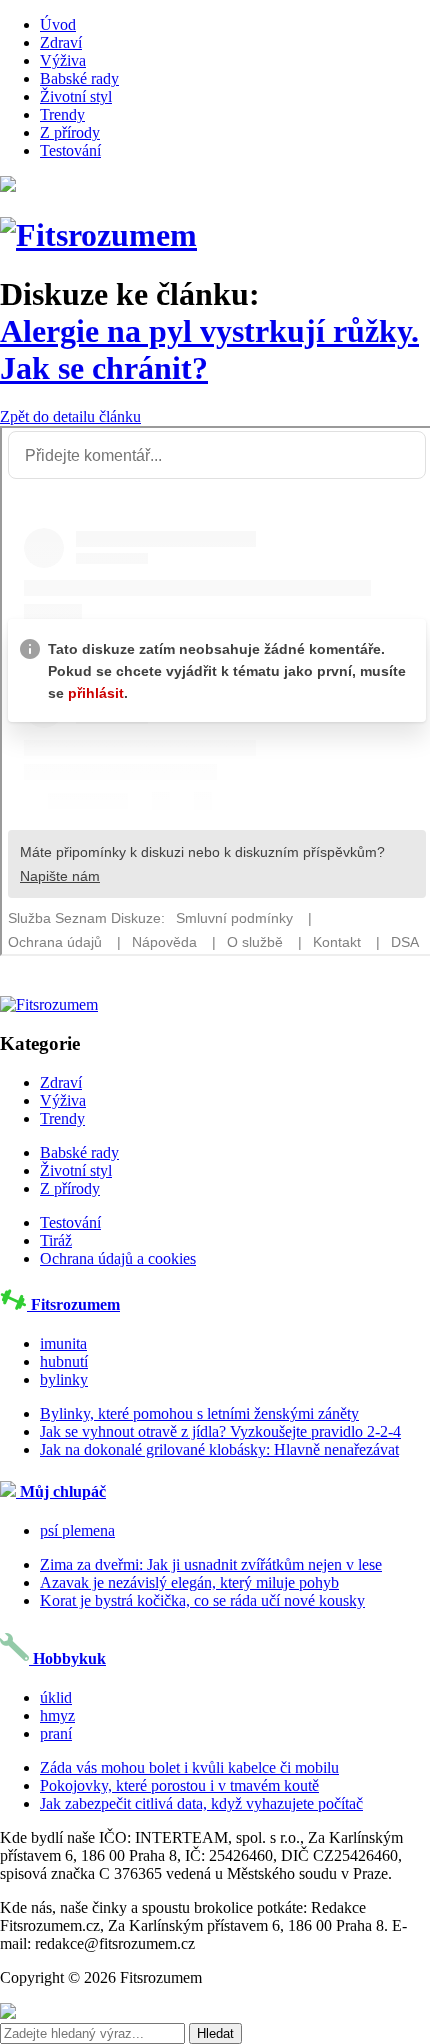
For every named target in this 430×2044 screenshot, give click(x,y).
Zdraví (61, 42)
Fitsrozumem (73, 1304)
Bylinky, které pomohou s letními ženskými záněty (199, 1413)
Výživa (63, 60)
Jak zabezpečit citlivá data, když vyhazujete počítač (201, 1803)
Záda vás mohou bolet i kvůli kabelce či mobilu (189, 1767)
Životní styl (76, 96)
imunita (63, 1343)
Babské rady (79, 78)
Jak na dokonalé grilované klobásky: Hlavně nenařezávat (219, 1449)
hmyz (57, 1715)
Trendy (62, 114)
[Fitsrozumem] (98, 235)
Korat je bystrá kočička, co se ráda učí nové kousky (202, 1600)
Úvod (58, 24)
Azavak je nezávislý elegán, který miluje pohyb (189, 1582)
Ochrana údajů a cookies (118, 1258)
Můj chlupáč (61, 1491)
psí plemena (77, 1530)
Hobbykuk (67, 1658)
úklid (56, 1697)
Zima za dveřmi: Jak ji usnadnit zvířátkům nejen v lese (211, 1564)
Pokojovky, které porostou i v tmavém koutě (179, 1785)
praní (56, 1733)
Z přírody (70, 132)
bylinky (64, 1379)
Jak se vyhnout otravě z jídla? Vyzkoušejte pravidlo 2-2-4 (220, 1431)
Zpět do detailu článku (70, 416)
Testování (70, 150)
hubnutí (64, 1361)
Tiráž (56, 1240)
